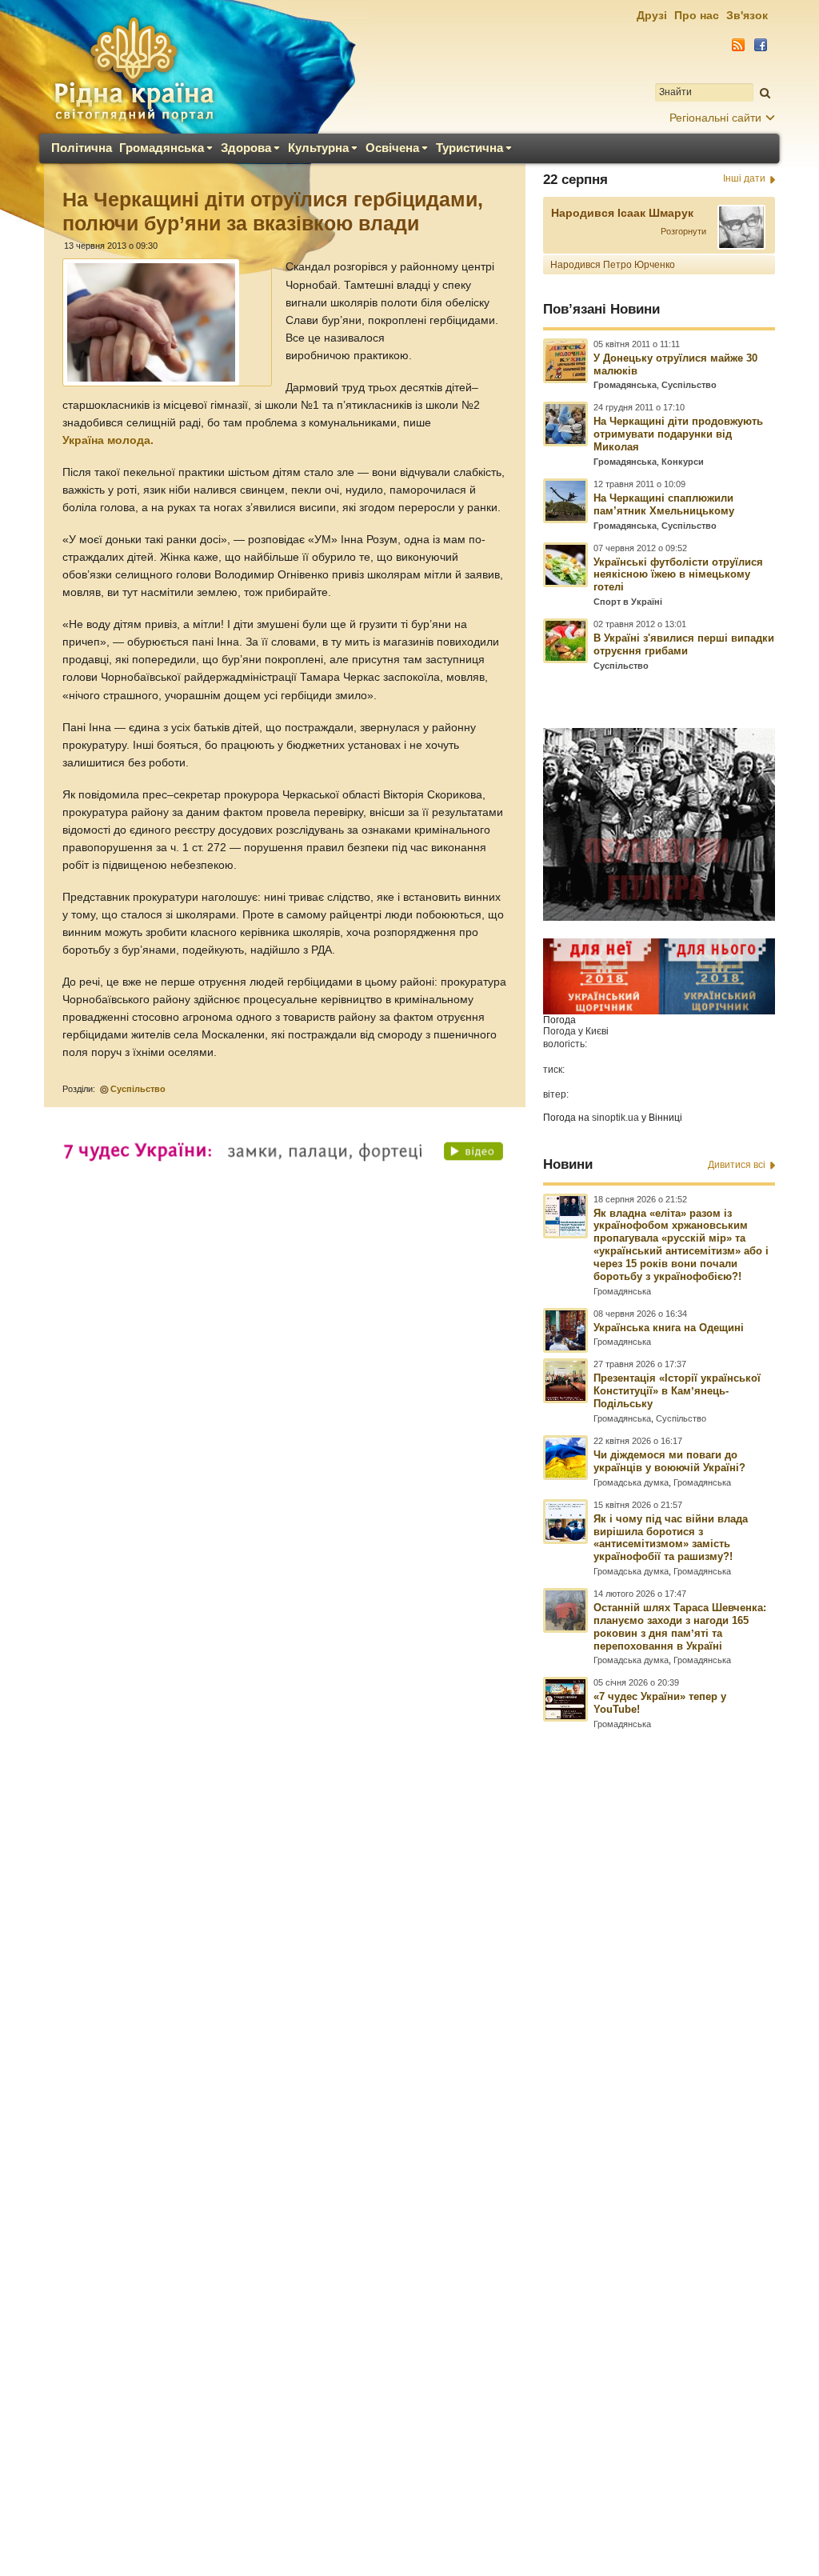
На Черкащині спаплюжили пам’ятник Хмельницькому (664, 504)
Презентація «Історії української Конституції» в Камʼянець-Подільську (677, 1391)
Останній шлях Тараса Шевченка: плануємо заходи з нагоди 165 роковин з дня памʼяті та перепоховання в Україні (680, 1627)
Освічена (392, 148)
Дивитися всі (737, 1165)
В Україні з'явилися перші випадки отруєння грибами (684, 644)
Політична (82, 148)
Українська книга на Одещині (669, 1328)
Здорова (246, 148)
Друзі (652, 15)
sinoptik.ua (615, 1118)
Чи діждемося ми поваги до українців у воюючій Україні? (669, 1461)
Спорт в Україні (628, 602)
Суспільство (138, 1089)
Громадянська (162, 148)
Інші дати (744, 178)
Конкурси (683, 462)
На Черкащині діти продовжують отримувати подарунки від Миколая (678, 434)
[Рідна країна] (134, 69)
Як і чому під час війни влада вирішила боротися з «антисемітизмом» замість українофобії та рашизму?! (671, 1538)
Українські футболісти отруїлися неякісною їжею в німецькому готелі (678, 575)
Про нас (697, 15)
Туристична (469, 148)
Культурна (318, 148)
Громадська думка (631, 1482)
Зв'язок (747, 15)
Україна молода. (108, 440)
